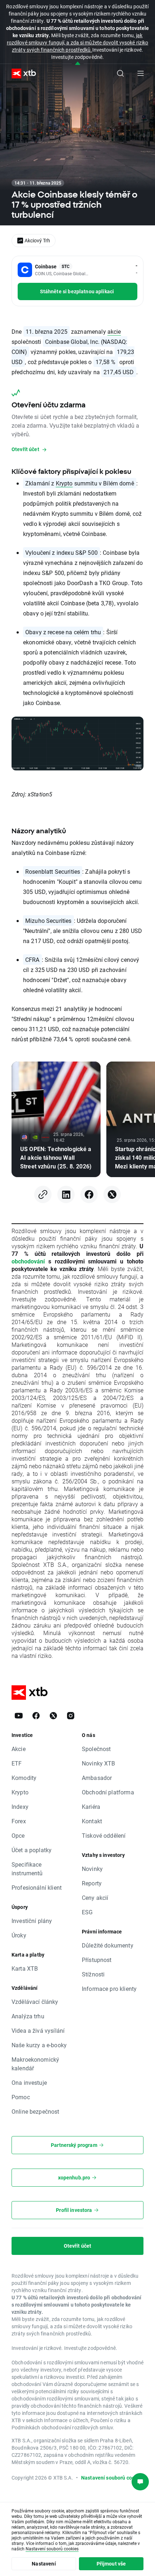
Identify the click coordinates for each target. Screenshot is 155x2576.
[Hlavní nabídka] (141, 73)
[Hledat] (120, 73)
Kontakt (92, 1821)
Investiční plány (32, 1921)
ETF (17, 1763)
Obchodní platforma (108, 1792)
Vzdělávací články (35, 2002)
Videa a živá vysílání (38, 2030)
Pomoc (21, 2097)
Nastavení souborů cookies (52, 2549)
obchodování (28, 1261)
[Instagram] (71, 1716)
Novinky (92, 1869)
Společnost (96, 1749)
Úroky (19, 1935)
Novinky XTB (99, 1763)
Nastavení (44, 2564)
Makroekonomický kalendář (35, 2064)
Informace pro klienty (109, 1989)
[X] (112, 1194)
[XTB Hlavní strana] (21, 74)
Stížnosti (93, 1974)
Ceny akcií (95, 1898)
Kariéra (91, 1806)
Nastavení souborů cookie (112, 2478)
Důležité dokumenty (108, 1945)
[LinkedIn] (66, 1194)
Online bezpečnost (36, 2111)
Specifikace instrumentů (27, 1869)
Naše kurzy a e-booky (39, 2045)
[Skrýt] (78, 64)
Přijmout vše (111, 2564)
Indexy (20, 1806)
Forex (19, 1821)
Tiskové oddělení (104, 1835)
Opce (18, 1835)
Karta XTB (25, 1968)
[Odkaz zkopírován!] (43, 1194)
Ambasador (97, 1778)
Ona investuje (29, 2082)
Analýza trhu (28, 2016)
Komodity (24, 1778)
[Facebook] (89, 1194)
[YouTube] (19, 1716)
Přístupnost (97, 1960)
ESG (87, 1912)
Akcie (19, 1749)
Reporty (92, 1883)
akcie (114, 331)
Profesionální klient (37, 1887)
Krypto (64, 483)
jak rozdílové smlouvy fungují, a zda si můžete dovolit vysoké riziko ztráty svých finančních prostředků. (77, 42)
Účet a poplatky (32, 1850)
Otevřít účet (78, 2246)
